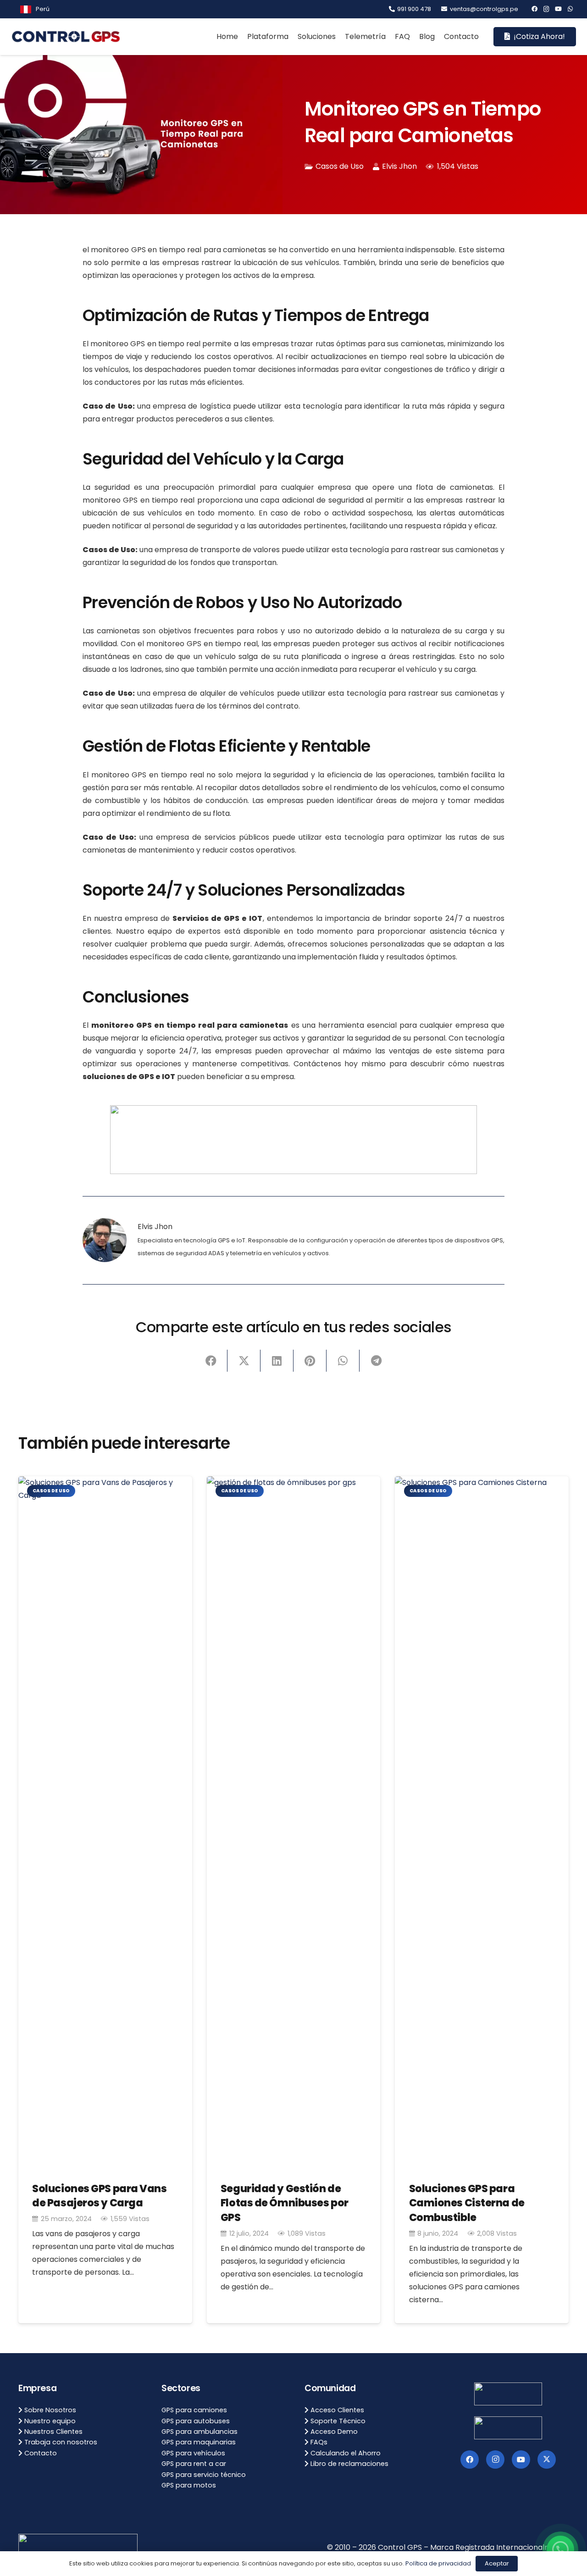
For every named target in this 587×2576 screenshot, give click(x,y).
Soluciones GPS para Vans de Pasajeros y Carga (99, 2196)
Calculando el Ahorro (345, 2453)
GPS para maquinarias (199, 2442)
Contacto (40, 2453)
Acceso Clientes (336, 2410)
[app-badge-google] (508, 2394)
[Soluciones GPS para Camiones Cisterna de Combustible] (482, 1820)
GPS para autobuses (196, 2421)
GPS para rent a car (194, 2464)
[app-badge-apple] (508, 2428)
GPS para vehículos (193, 2453)
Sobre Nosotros (49, 2410)
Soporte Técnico (337, 2421)
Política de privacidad (438, 2563)
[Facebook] (534, 9)
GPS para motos (189, 2485)
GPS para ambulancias (199, 2432)
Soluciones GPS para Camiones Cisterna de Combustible (467, 2203)
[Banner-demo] (293, 1140)
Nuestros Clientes (53, 2432)
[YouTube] (558, 9)
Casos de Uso (340, 166)
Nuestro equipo (49, 2421)
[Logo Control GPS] (66, 37)
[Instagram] (546, 9)
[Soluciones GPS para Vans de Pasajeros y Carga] (105, 1820)
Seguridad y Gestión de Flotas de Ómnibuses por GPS (285, 2203)
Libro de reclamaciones (349, 2464)
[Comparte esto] (211, 1361)
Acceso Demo (333, 2432)
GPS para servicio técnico (204, 2475)
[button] (53, 9)
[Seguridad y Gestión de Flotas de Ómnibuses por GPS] (294, 1820)
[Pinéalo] (310, 1361)
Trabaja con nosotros (60, 2442)
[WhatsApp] (570, 9)
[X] (547, 2460)
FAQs (318, 2442)
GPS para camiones (194, 2410)
